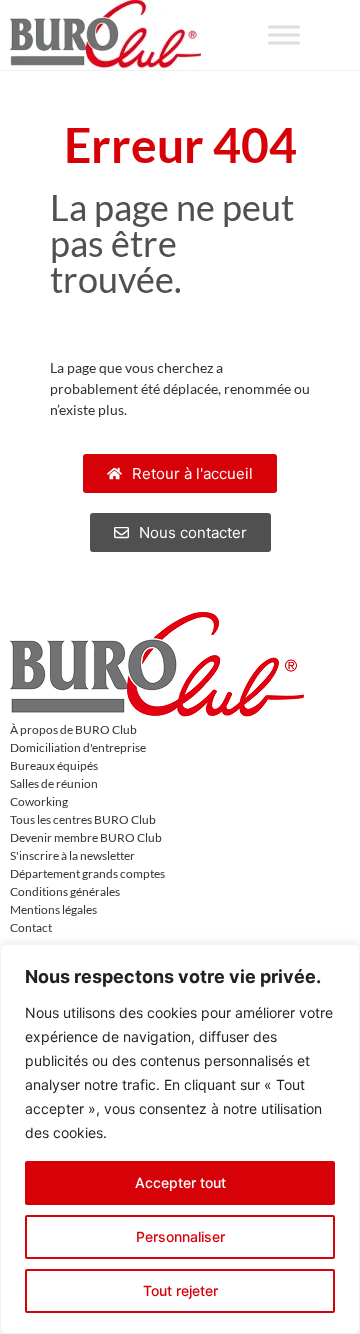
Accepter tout (180, 1182)
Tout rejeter (180, 1290)
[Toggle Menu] (284, 34)
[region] (180, 1139)
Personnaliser (180, 1236)
